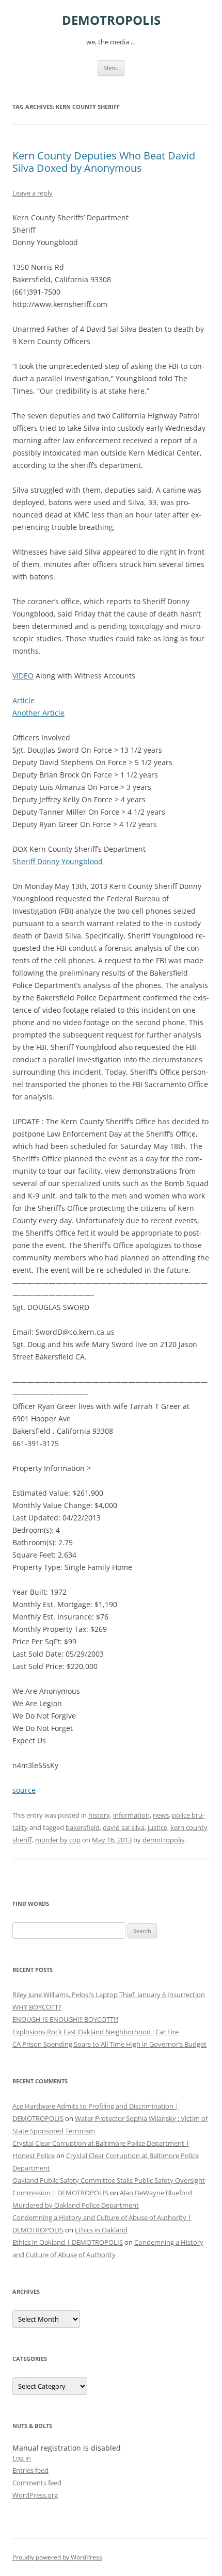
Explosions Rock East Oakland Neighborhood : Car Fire (96, 2032)
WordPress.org (35, 2495)
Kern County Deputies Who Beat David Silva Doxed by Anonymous (104, 162)
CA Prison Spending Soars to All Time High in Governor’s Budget (109, 2044)
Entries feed (30, 2470)
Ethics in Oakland (101, 2230)
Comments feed (37, 2483)
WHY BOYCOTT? (37, 2007)
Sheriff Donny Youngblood (58, 861)
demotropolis (163, 1840)
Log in (22, 2458)
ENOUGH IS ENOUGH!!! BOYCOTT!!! (65, 2019)
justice (157, 1827)
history (99, 1815)
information (131, 1815)
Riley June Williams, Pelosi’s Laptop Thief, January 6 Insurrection (109, 1995)
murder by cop (58, 1840)
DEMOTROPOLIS (111, 20)
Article (23, 700)
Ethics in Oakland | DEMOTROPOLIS (68, 2242)
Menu (111, 68)
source (24, 1790)
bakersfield (83, 1827)
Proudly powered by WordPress (57, 2557)
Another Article (38, 713)
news (161, 1815)
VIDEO (23, 676)
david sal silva (124, 1827)
